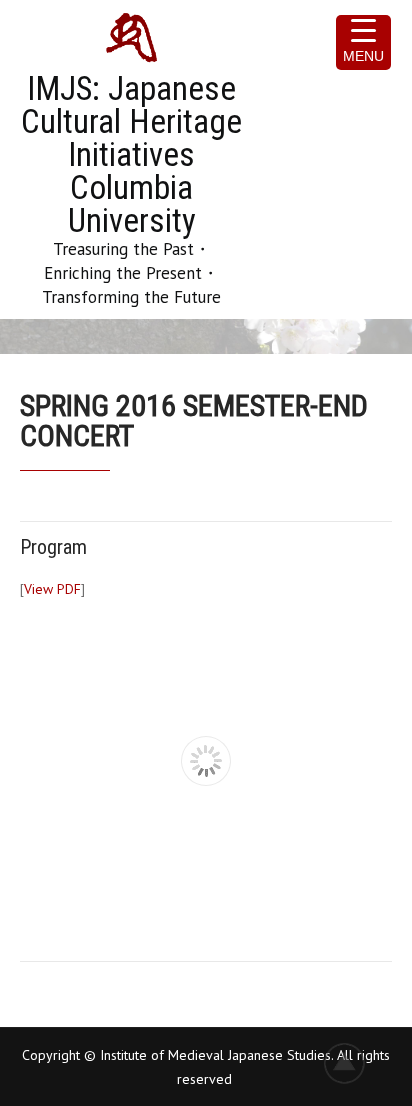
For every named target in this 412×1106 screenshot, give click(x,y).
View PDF (52, 589)
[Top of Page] (355, 1063)
